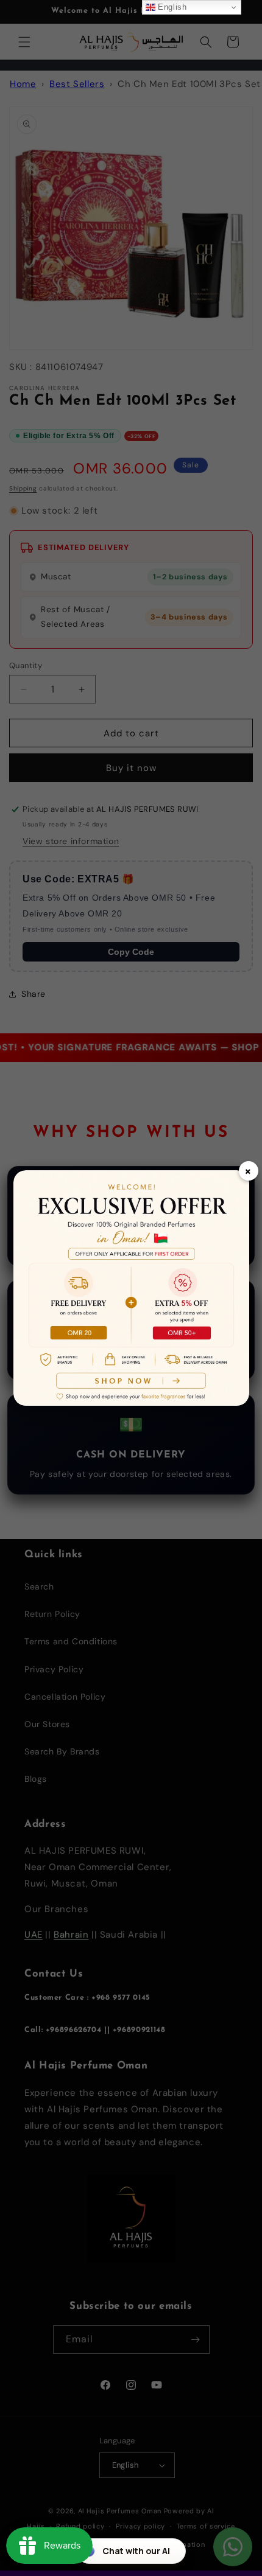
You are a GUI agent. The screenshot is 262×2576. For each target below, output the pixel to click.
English (171, 7)
